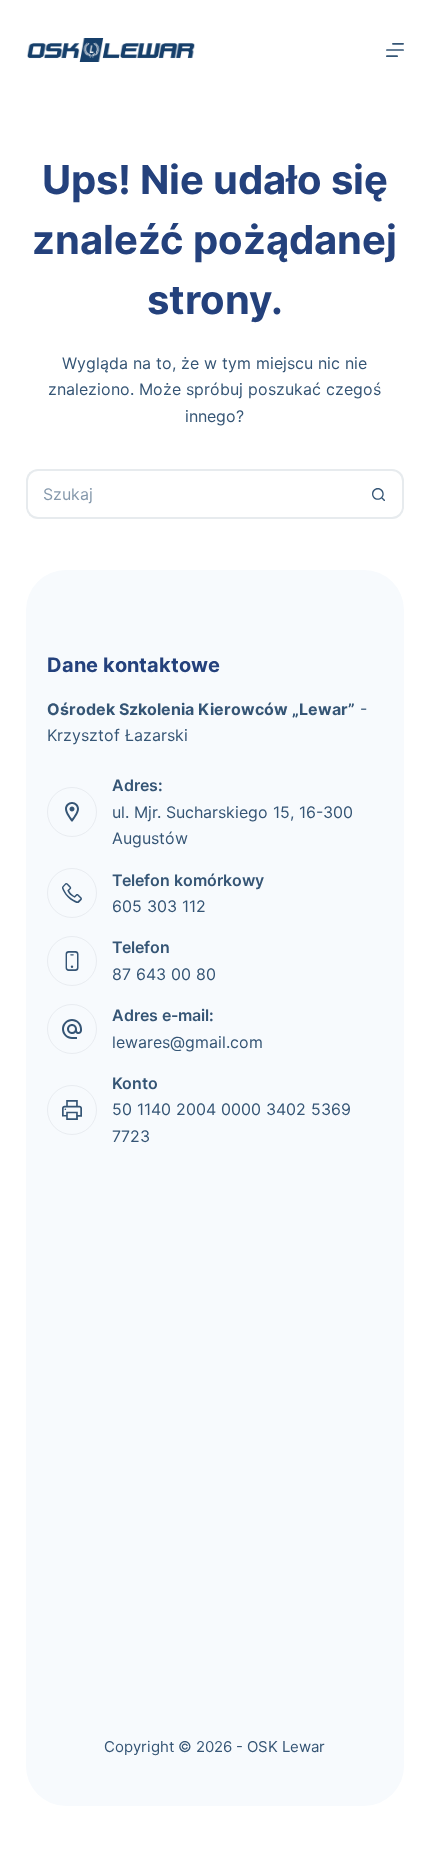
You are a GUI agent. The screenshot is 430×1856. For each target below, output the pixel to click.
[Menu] (395, 50)
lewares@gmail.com (187, 1042)
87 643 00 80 (164, 974)
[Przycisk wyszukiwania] (379, 494)
